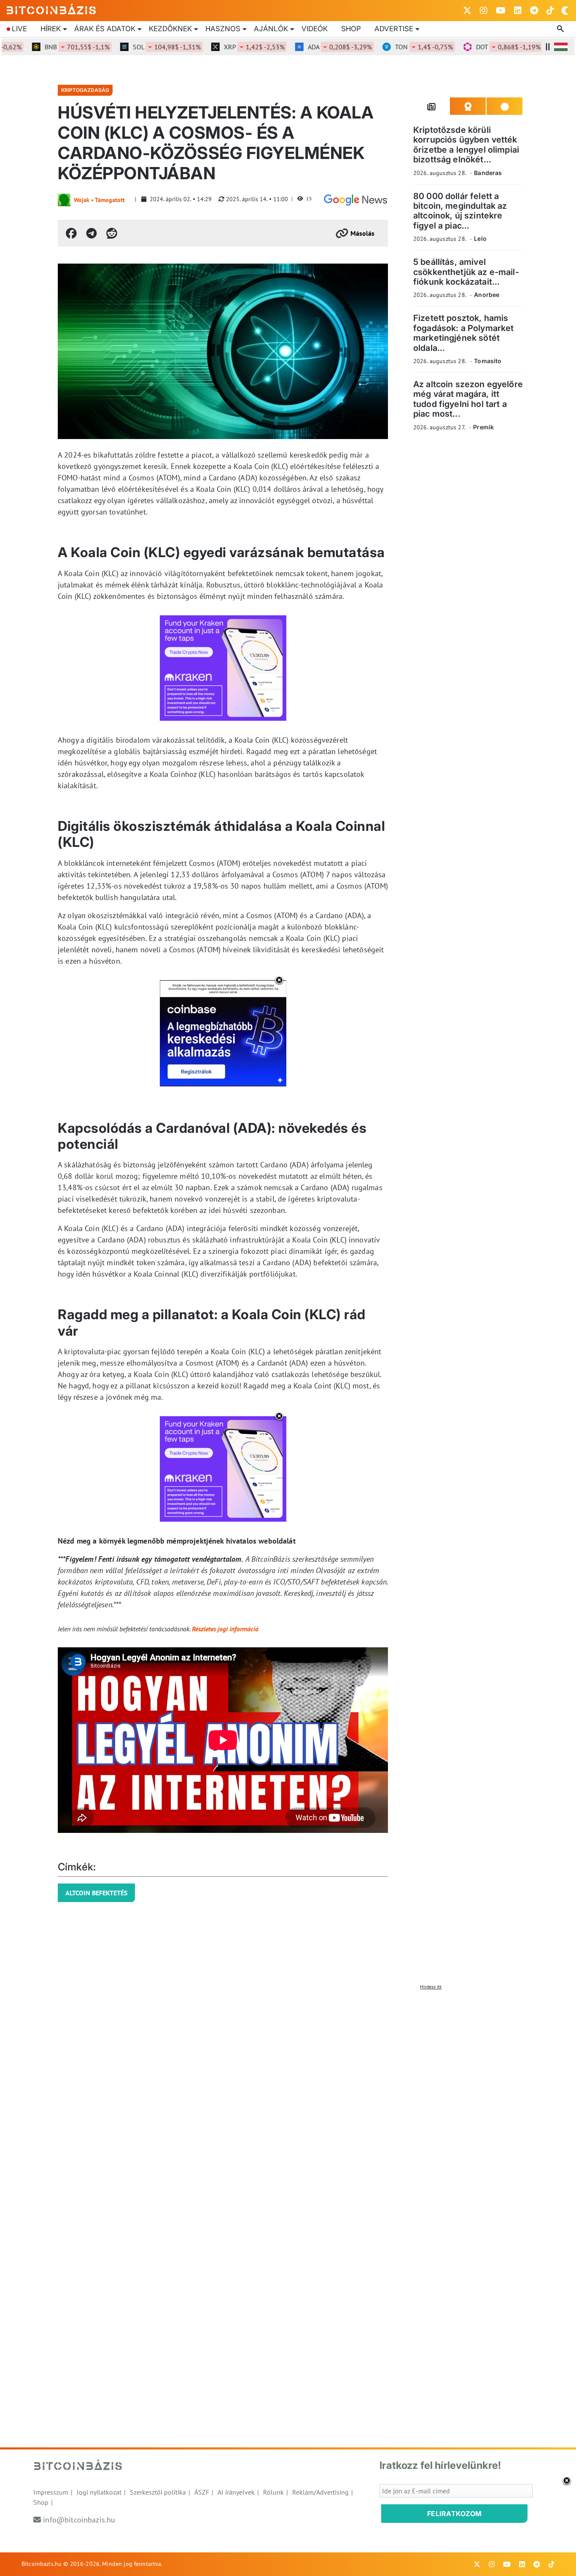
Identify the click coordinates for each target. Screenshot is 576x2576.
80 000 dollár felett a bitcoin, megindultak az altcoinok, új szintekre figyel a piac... (460, 211)
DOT (483, 47)
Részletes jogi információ (225, 1629)
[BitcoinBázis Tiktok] (550, 11)
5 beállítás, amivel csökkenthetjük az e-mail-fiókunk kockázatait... (466, 272)
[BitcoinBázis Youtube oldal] (501, 11)
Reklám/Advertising (320, 2492)
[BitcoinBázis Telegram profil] (534, 11)
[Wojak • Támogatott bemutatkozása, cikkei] (64, 200)
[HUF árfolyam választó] (561, 47)
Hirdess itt (431, 1987)
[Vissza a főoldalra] (51, 9)
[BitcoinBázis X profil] (467, 11)
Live (19, 29)
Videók (315, 29)
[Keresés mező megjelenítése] (561, 29)
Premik (483, 427)
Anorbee (487, 295)
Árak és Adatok (105, 29)
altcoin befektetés (96, 1893)
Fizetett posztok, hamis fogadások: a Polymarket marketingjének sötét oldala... (463, 333)
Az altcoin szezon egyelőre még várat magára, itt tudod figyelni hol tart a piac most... (468, 399)
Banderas (488, 173)
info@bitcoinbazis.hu (79, 2520)
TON (399, 47)
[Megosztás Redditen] (112, 233)
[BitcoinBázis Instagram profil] (484, 11)
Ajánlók (271, 29)
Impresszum (51, 2492)
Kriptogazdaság (85, 90)
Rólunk (273, 2492)
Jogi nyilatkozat (99, 2492)
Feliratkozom (455, 2514)
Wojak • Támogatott (99, 200)
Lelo (480, 238)
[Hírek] (355, 200)
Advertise (394, 29)
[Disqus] (288, 2099)
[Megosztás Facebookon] (71, 233)
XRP (229, 47)
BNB (52, 47)
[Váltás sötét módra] (565, 11)
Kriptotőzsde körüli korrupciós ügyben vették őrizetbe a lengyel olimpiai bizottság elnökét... (466, 145)
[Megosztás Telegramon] (92, 233)
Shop (351, 29)
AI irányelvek (236, 2492)
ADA (315, 47)
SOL (142, 47)
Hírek (51, 29)
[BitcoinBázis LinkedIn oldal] (518, 11)
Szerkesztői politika (158, 2492)
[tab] (432, 106)
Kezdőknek (170, 29)
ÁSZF (202, 2492)
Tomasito (488, 361)
